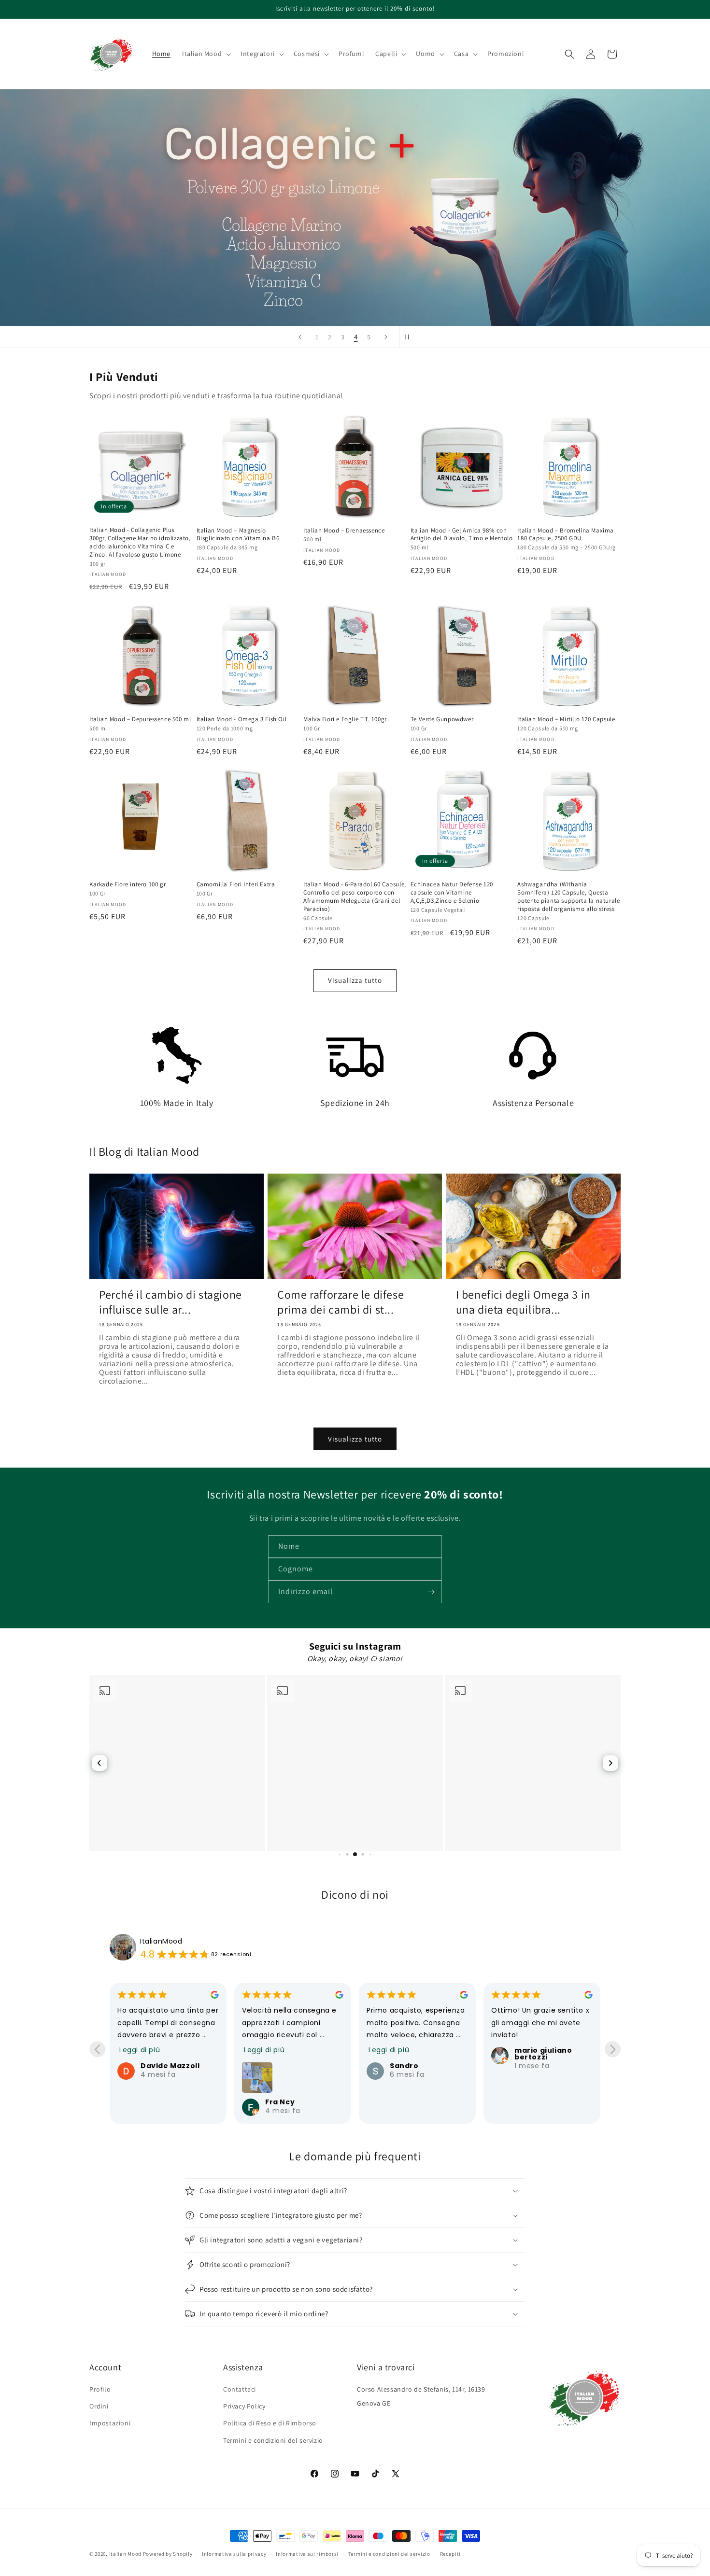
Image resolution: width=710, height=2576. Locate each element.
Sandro (280, 2066)
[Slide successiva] (386, 337)
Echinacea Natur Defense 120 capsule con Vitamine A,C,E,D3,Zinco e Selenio (452, 893)
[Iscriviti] (431, 1592)
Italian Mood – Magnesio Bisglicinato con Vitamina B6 (238, 535)
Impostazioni (110, 2423)
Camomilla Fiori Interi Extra (236, 884)
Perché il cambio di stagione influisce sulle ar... (170, 1302)
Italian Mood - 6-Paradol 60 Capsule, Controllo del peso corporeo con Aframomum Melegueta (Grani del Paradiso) (355, 897)
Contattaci (240, 2389)
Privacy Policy (244, 2406)
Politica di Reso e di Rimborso (270, 2423)
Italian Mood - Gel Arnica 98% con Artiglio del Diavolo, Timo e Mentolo (462, 535)
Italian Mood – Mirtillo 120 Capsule (566, 719)
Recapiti (451, 2554)
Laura (526, 2066)
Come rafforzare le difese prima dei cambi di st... (341, 1302)
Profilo (100, 2389)
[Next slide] (613, 2049)
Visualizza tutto (355, 980)
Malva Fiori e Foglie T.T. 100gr (345, 719)
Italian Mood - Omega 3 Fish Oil (242, 719)
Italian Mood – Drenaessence (344, 531)
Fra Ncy (155, 2102)
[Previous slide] (97, 2049)
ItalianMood (161, 1941)
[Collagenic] (355, 208)
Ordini (99, 2406)
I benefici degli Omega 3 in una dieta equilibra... (523, 1302)
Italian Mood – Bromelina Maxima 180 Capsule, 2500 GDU (566, 535)
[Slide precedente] (300, 337)
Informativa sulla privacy (234, 2554)
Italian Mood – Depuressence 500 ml (140, 719)
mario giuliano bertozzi (419, 2054)
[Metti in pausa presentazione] (410, 337)
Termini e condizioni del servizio (273, 2440)
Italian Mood (125, 2554)
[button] (206, 54)
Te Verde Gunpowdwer (442, 719)
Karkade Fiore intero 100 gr (128, 884)
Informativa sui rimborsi (307, 2554)
